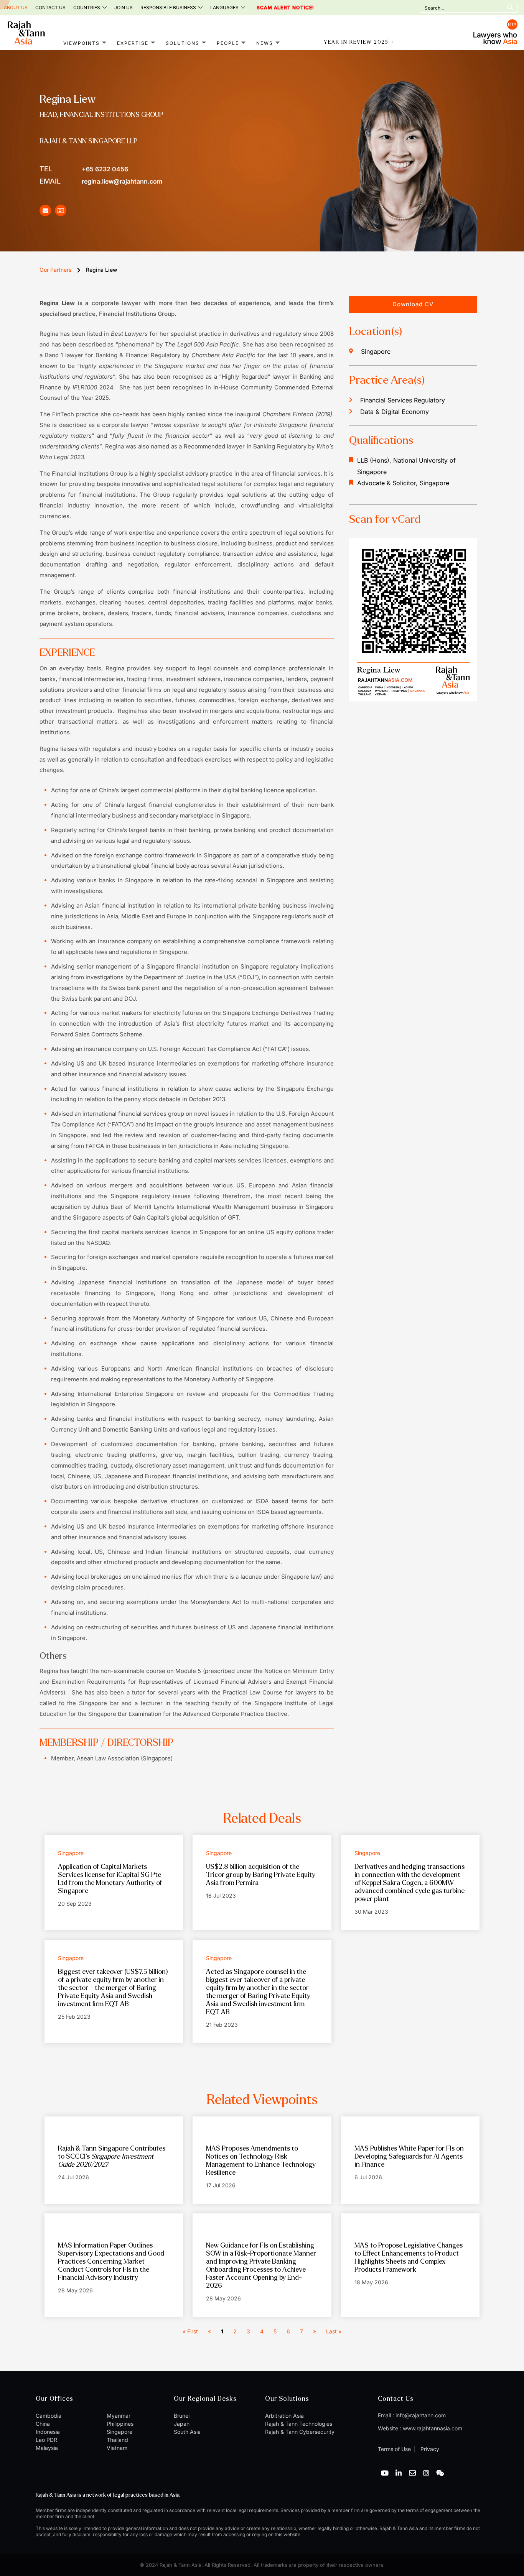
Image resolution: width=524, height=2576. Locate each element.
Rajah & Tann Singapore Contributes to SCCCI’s (112, 2157)
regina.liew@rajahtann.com (101, 181)
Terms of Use (394, 2449)
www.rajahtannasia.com (433, 2428)
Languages (224, 7)
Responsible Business (168, 7)
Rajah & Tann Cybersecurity (300, 2432)
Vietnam (117, 2448)
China (43, 2424)
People (228, 43)
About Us (16, 7)
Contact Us (50, 7)
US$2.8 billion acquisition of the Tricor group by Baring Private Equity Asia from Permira (261, 1875)
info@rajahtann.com (421, 2415)
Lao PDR (46, 2440)
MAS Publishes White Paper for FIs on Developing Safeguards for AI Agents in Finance (409, 2157)
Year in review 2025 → (359, 42)
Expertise (133, 43)
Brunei (182, 2416)
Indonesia (48, 2432)
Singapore (119, 2432)
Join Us (124, 7)
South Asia (187, 2432)
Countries (87, 7)
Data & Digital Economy (395, 412)
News (265, 43)
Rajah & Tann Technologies (299, 2424)
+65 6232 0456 (84, 169)
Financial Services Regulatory (403, 400)
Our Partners (55, 270)
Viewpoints (82, 43)
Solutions (183, 43)
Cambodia (49, 2416)
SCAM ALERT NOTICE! (275, 8)
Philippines (120, 2424)
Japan (182, 2424)
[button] (413, 305)
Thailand (117, 2440)
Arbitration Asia (284, 2416)
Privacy (429, 2449)
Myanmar (119, 2416)
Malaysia (47, 2448)
